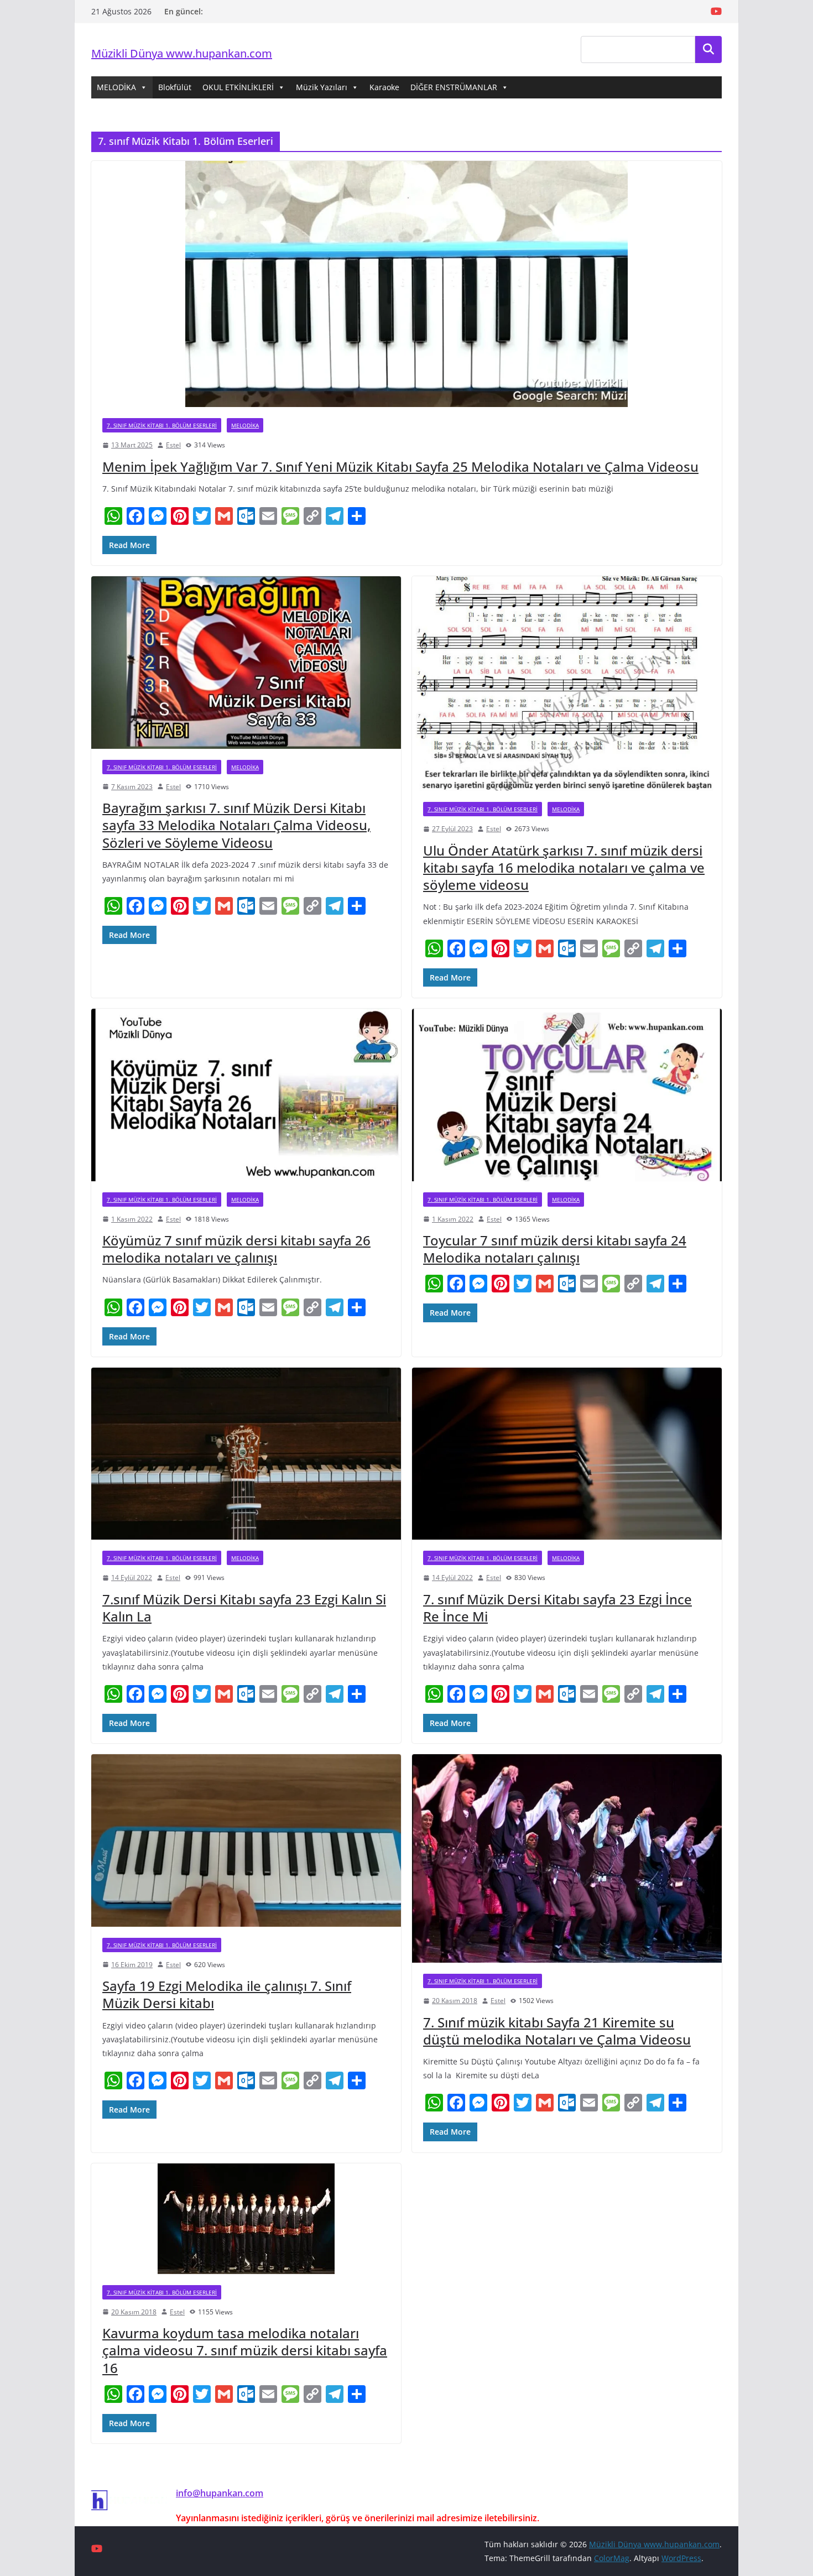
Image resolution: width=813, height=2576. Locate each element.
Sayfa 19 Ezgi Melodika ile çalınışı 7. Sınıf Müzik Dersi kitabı (227, 1994)
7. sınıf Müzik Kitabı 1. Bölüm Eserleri (162, 425)
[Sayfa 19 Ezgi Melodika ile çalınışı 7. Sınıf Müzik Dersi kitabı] (246, 1840)
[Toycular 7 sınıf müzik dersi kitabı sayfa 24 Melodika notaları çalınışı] (567, 1095)
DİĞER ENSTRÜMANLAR (454, 87)
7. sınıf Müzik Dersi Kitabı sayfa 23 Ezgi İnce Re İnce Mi (557, 1608)
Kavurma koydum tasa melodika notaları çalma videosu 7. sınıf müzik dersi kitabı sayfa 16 (245, 2350)
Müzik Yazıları (322, 87)
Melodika (245, 425)
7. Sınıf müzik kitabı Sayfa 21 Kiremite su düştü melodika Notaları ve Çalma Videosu (557, 2031)
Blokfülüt (175, 87)
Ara (709, 49)
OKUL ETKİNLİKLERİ (238, 87)
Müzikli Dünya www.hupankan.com (182, 53)
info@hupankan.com (220, 2493)
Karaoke (384, 87)
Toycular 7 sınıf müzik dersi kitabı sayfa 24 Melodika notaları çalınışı (555, 1249)
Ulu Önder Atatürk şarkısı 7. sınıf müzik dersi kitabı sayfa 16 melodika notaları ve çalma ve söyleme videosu (564, 867)
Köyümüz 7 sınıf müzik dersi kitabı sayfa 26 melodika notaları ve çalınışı (236, 1249)
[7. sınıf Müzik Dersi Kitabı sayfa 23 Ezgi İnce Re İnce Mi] (567, 1454)
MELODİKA (116, 87)
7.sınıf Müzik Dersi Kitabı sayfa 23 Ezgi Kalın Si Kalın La (244, 1608)
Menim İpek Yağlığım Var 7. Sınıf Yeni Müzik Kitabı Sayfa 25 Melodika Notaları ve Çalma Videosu (400, 466)
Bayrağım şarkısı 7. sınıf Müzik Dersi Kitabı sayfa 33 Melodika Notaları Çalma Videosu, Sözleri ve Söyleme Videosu (236, 825)
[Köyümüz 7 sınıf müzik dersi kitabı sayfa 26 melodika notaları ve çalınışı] (246, 1095)
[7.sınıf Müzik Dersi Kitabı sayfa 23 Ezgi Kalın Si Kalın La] (246, 1454)
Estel (173, 445)
